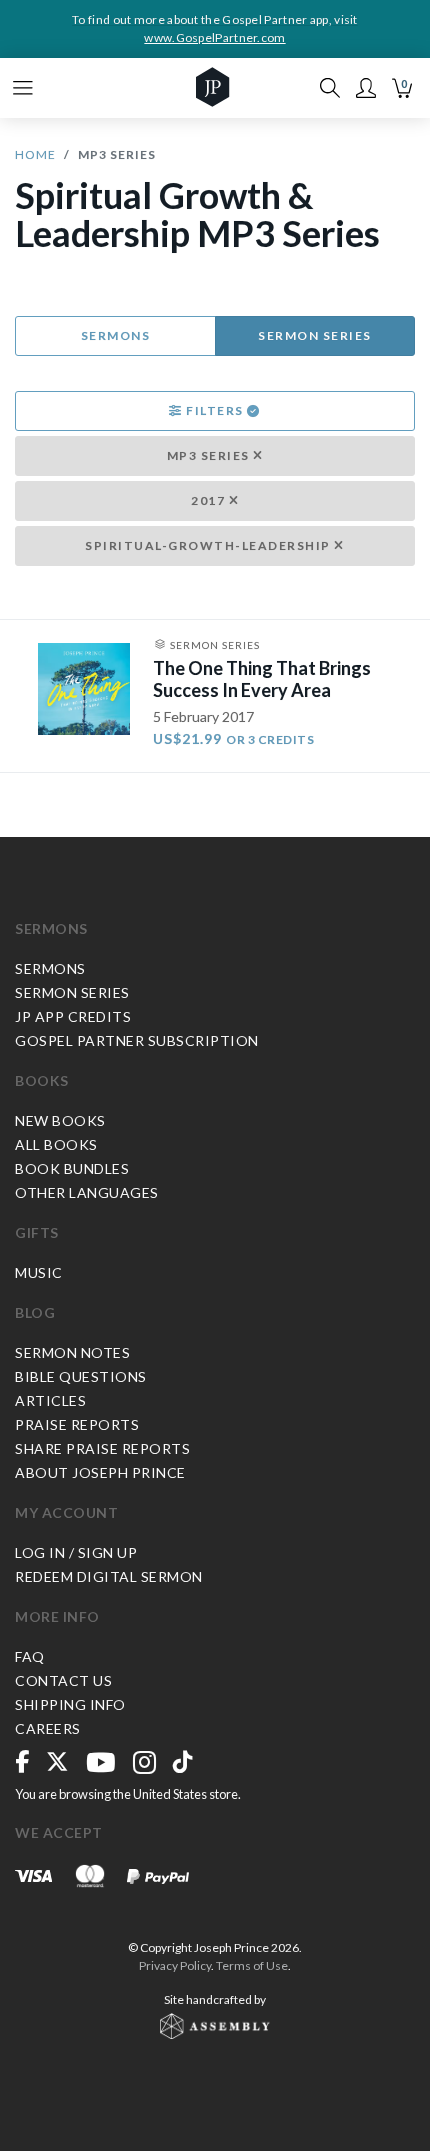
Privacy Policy (175, 1965)
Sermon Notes (72, 1352)
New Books (60, 1120)
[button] (366, 88)
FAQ (30, 1656)
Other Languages (87, 1192)
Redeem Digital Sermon (109, 1576)
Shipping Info (70, 1704)
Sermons (116, 335)
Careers (48, 1728)
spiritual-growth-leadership (209, 545)
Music (39, 1272)
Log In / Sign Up (76, 1552)
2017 (210, 500)
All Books (56, 1144)
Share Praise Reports (102, 1448)
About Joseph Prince (100, 1472)
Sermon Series (315, 335)
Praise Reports (77, 1424)
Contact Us (63, 1680)
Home (35, 154)
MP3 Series (210, 455)
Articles (50, 1400)
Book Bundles (72, 1168)
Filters (215, 410)
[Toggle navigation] (23, 88)
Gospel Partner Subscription (137, 1040)
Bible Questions (81, 1376)
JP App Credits (73, 1016)
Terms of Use (252, 1965)
